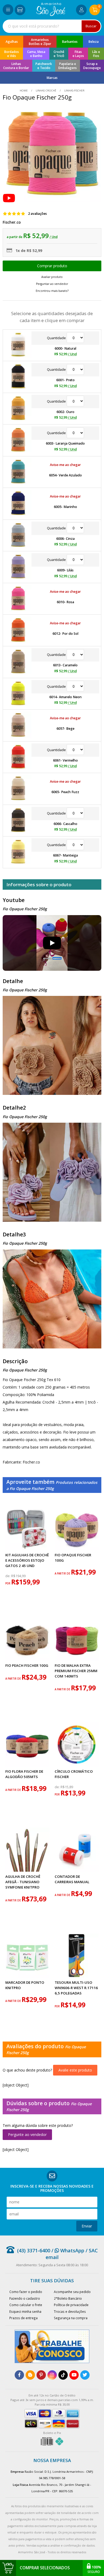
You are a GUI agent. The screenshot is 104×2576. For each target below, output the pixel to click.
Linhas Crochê (46, 91)
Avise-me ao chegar (65, 465)
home (24, 91)
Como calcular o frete (26, 2305)
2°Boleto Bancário (68, 2298)
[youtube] (74, 2375)
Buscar (91, 26)
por (8, 1583)
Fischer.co (12, 222)
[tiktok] (63, 2375)
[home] (51, 15)
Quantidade (57, 338)
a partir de (63, 1574)
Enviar (87, 2226)
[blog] (30, 2375)
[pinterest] (41, 2375)
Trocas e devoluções (70, 2311)
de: (8, 1576)
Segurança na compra (71, 2318)
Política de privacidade (71, 2305)
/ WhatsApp (67, 2250)
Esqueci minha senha (25, 2311)
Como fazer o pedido (26, 2292)
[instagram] (52, 2375)
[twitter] (85, 2375)
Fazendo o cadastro (25, 2298)
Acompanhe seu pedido (72, 2292)
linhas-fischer (74, 91)
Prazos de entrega (23, 2318)
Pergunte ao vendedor (27, 2134)
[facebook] (19, 2375)
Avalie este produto (75, 2070)
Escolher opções (52, 266)
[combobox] (52, 26)
